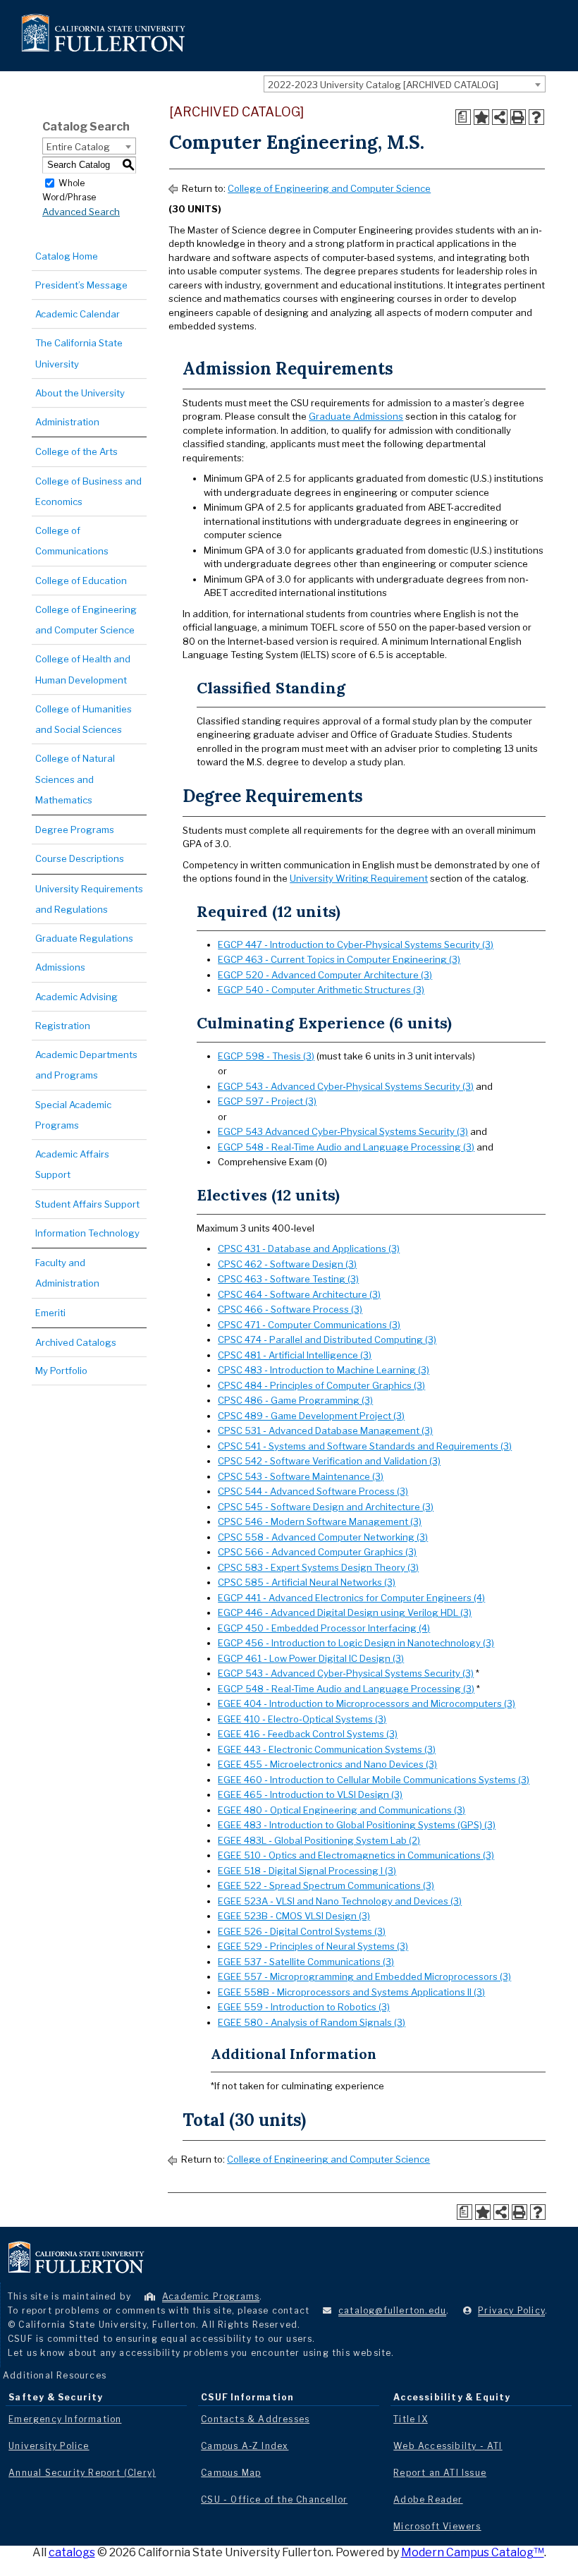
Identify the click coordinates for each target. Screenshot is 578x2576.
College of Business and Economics (88, 491)
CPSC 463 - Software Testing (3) (288, 1279)
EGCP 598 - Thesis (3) (266, 1056)
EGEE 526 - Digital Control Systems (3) (302, 1931)
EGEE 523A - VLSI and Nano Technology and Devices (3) (340, 1901)
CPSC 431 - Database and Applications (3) (309, 1248)
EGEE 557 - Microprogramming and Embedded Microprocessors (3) (364, 1976)
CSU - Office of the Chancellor (274, 2499)
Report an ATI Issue (440, 2473)
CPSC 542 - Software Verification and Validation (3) (329, 1461)
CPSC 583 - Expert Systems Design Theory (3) (318, 1567)
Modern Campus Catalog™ (473, 2552)
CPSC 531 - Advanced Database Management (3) (325, 1430)
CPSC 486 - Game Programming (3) (295, 1400)
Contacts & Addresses (255, 2419)
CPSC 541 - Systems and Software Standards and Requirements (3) (365, 1446)
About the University (80, 393)
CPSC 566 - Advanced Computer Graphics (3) (317, 1552)
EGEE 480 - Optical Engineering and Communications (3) (342, 1810)
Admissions (60, 967)
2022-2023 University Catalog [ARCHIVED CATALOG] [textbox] (383, 85)
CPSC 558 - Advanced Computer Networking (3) (323, 1537)
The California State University (79, 353)
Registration (63, 1026)
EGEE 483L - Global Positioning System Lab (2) (319, 1840)
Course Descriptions (80, 858)
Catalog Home (67, 256)
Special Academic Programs (73, 1115)
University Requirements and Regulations (89, 899)
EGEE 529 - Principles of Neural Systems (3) (313, 1946)
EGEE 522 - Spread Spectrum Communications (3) (326, 1885)
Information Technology (87, 1233)
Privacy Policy (511, 2310)
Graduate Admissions (356, 416)
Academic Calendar (78, 314)
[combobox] (405, 84)
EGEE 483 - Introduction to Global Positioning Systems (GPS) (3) (357, 1825)
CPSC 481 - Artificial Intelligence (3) (295, 1355)
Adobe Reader (428, 2499)
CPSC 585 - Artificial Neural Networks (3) (307, 1582)
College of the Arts (76, 451)
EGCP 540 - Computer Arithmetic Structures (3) (321, 990)
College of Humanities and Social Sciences (84, 719)
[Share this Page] (500, 117)
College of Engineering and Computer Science (86, 620)
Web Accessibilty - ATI (448, 2446)
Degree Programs (75, 830)
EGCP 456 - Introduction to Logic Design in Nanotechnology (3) (356, 1643)
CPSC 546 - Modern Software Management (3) (320, 1521)
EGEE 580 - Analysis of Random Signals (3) (312, 2022)
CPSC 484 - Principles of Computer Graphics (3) (321, 1385)
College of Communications (72, 541)
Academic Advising (76, 997)
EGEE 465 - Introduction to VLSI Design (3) (310, 1794)
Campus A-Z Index (245, 2446)
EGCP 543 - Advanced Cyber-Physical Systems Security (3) (346, 1086)
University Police (49, 2446)
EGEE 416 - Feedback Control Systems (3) (308, 1734)
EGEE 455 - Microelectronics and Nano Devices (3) (327, 1764)
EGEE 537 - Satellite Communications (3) (306, 1962)
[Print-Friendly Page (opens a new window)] (518, 117)
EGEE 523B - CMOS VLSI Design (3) (294, 1916)
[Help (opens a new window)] (536, 117)
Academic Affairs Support (72, 1164)
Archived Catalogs (76, 1342)
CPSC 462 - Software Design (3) (287, 1264)
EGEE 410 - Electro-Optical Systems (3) (302, 1719)
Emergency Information (65, 2419)
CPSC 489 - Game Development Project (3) (311, 1416)
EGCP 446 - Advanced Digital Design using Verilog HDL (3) (345, 1612)
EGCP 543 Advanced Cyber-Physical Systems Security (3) (343, 1131)
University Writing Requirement (359, 878)
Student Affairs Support (87, 1204)
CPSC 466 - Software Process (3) (290, 1309)
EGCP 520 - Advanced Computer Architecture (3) (325, 975)
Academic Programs (211, 2296)
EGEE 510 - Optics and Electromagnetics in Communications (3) (356, 1855)
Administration (67, 422)
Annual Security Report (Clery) (82, 2473)
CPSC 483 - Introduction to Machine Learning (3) (324, 1370)
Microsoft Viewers (437, 2526)
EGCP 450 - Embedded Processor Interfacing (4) (324, 1628)
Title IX (411, 2419)
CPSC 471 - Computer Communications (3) (309, 1325)
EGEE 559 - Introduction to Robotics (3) (304, 2007)
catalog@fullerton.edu (392, 2310)
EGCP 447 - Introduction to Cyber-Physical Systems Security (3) (356, 944)
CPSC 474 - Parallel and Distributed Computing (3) (327, 1339)
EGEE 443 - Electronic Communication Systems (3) (327, 1749)
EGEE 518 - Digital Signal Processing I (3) (307, 1871)
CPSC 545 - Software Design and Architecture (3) (326, 1507)
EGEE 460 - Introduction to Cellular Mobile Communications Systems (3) (374, 1780)
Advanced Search (81, 212)
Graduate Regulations (84, 938)
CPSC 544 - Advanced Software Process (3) (313, 1491)
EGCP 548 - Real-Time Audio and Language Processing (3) (346, 1147)
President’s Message (81, 285)
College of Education (81, 581)
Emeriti (50, 1313)
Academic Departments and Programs (86, 1065)
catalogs (72, 2552)
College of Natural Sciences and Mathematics (75, 779)
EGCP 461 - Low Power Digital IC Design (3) (311, 1658)
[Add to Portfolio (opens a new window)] (481, 117)
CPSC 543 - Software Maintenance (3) (301, 1476)
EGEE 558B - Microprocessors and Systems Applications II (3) (351, 1992)
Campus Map (231, 2473)
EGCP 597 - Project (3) (267, 1101)
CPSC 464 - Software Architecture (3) (299, 1294)
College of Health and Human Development (83, 669)
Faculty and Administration (67, 1273)
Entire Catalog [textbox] (78, 147)
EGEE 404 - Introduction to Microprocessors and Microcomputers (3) (367, 1703)
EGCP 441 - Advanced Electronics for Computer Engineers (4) (351, 1598)
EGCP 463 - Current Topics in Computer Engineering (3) (339, 959)
